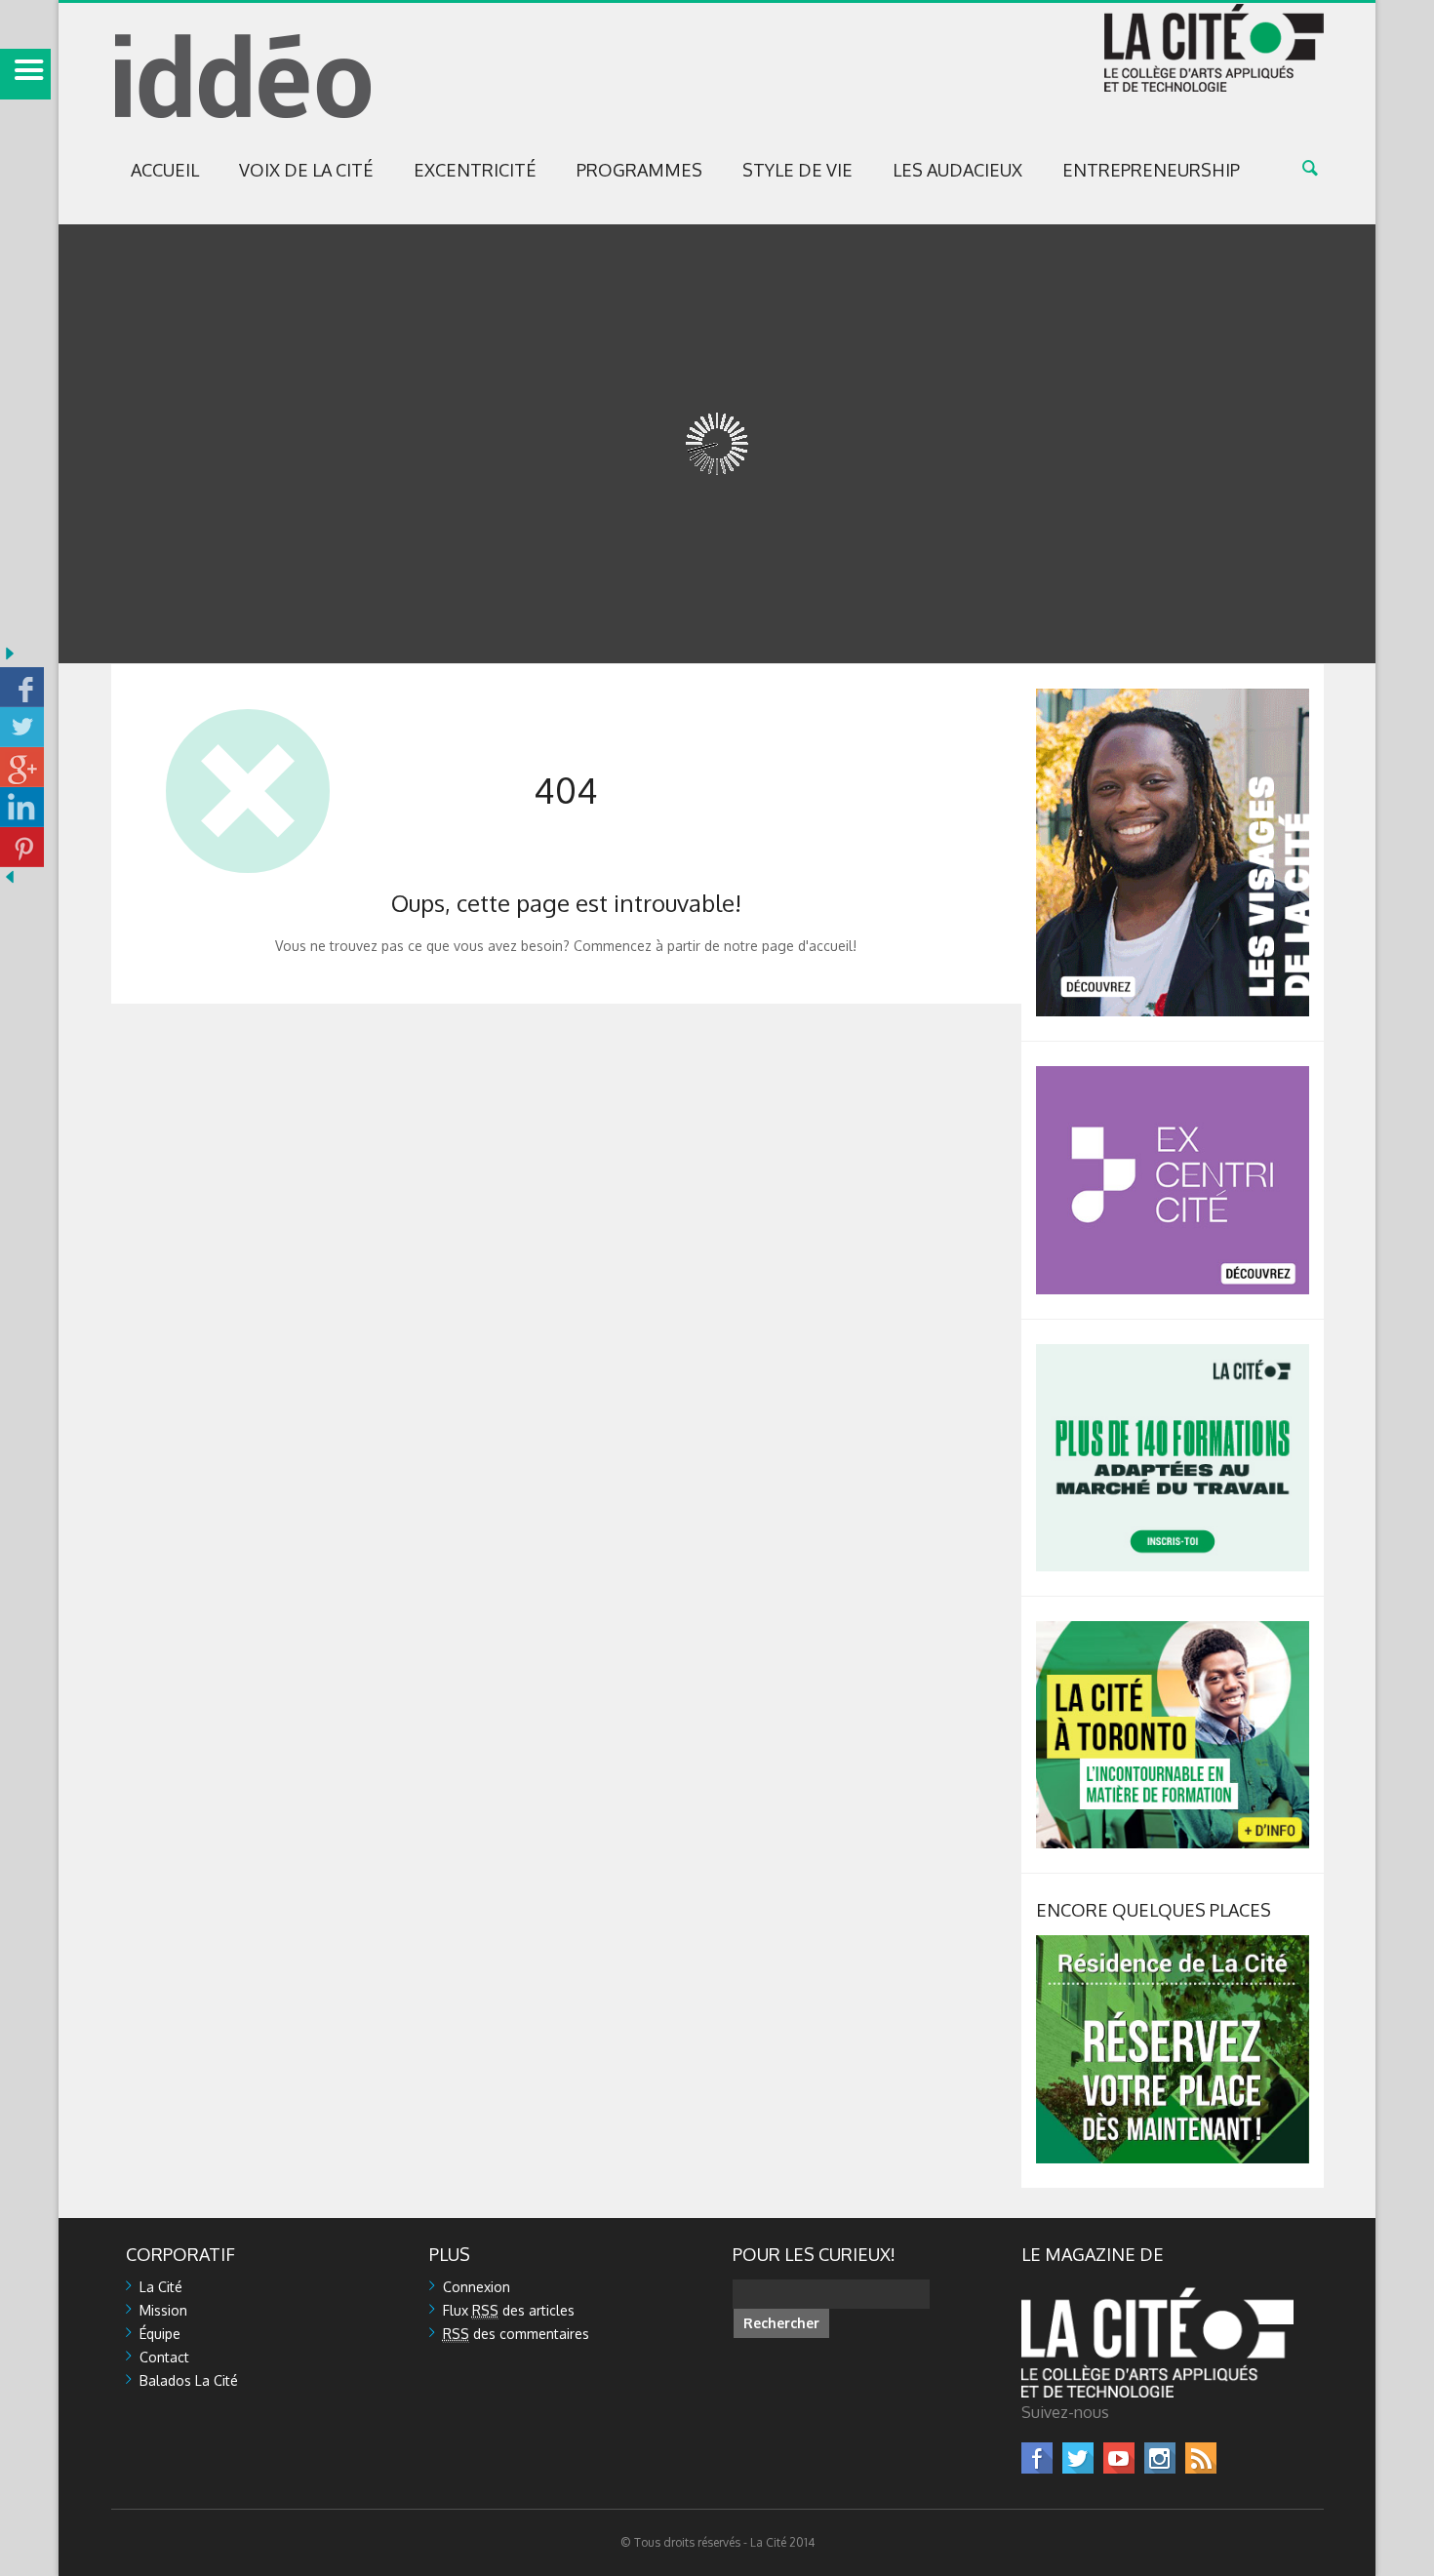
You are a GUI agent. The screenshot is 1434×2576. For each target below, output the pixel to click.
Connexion (477, 2287)
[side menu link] (25, 74)
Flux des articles (509, 2310)
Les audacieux (957, 170)
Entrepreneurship (1151, 170)
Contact (164, 2357)
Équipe (160, 2334)
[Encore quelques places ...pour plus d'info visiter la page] (1173, 1943)
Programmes (639, 170)
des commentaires (516, 2334)
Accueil (165, 170)
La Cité (161, 2287)
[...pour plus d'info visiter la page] (1173, 697)
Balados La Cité (189, 2380)
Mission (163, 2310)
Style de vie (797, 170)
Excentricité (475, 170)
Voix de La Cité (306, 170)
